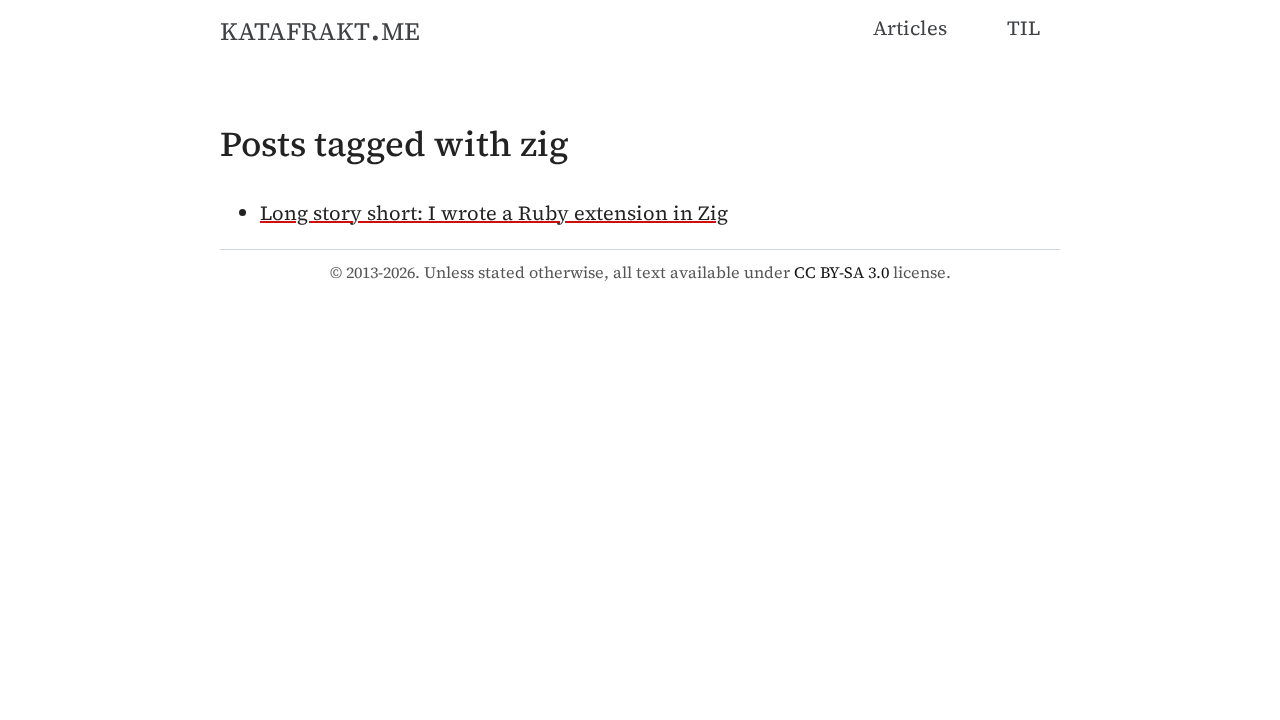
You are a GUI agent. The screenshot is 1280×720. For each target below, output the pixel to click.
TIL (1023, 28)
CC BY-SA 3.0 (841, 272)
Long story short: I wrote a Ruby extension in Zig (494, 213)
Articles (910, 28)
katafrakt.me (320, 28)
